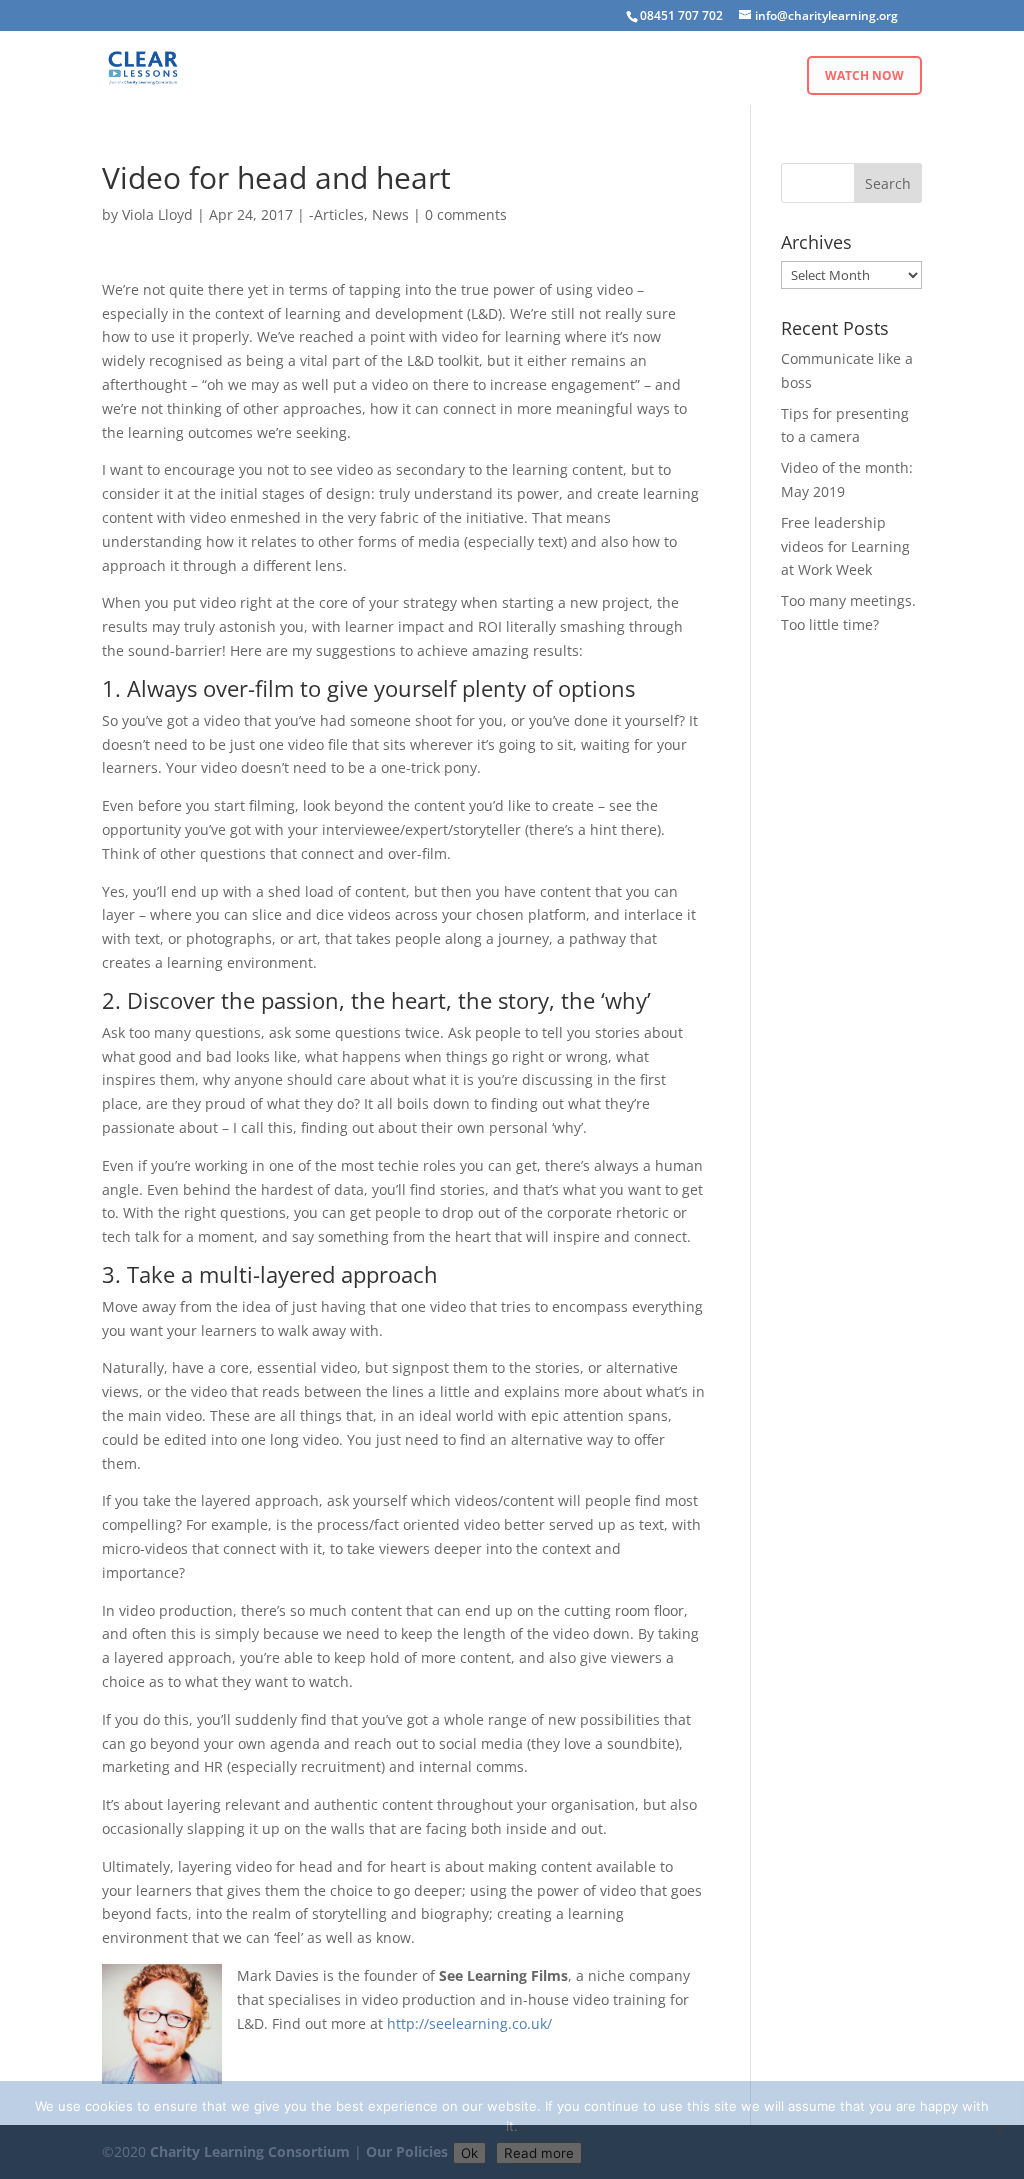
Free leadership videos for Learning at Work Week (845, 546)
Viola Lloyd (157, 214)
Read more (539, 2153)
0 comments (466, 214)
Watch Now (864, 75)
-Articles (336, 214)
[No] (999, 2130)
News (390, 214)
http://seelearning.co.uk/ (469, 2023)
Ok (469, 2153)
